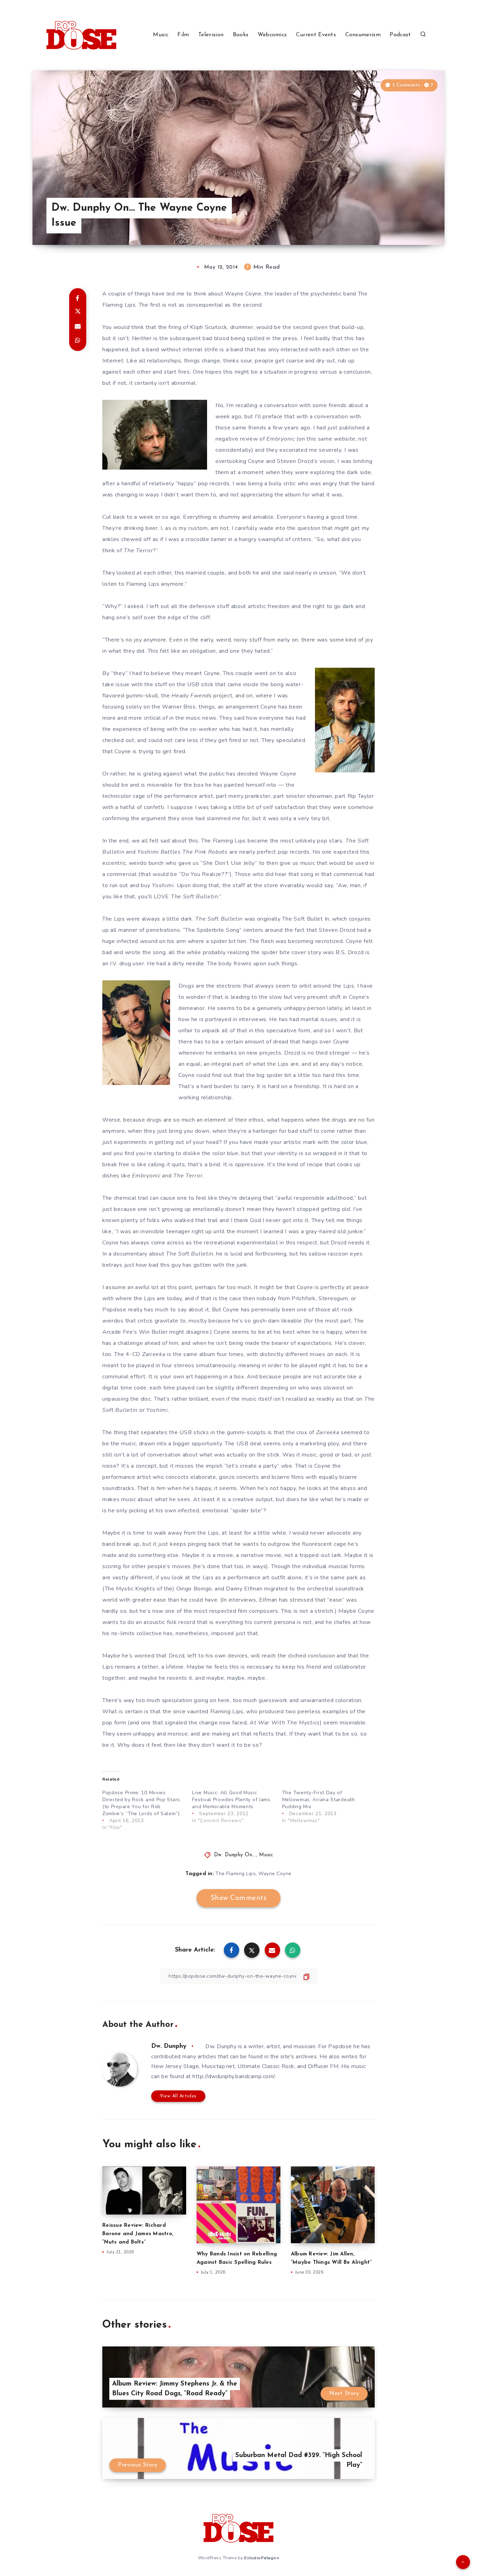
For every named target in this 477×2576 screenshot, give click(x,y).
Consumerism (363, 35)
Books (241, 35)
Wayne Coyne (275, 1874)
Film (183, 35)
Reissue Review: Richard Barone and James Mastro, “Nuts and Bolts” (138, 2234)
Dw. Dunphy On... (235, 1855)
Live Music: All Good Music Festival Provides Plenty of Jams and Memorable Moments (231, 1800)
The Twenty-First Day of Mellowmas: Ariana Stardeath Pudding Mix (319, 1800)
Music (161, 35)
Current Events (316, 35)
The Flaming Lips (236, 1874)
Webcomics (272, 35)
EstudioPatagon (262, 2558)
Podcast (400, 35)
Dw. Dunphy (169, 2046)
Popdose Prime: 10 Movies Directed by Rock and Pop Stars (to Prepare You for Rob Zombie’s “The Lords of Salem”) (141, 1803)
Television (211, 35)
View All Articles (178, 2096)
